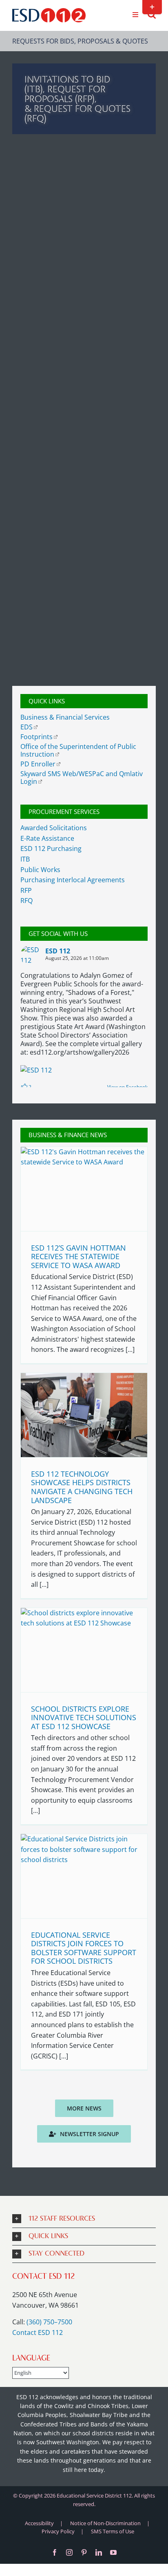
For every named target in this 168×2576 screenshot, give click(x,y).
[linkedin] (99, 2552)
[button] (84, 2219)
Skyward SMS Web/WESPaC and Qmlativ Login (82, 778)
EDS (27, 727)
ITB (25, 859)
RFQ (27, 901)
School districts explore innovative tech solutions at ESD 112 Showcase (84, 1718)
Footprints (36, 737)
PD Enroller (38, 764)
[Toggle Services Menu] (135, 15)
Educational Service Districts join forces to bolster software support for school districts (84, 1948)
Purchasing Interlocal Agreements (73, 880)
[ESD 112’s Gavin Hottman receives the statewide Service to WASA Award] (84, 1189)
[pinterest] (84, 2552)
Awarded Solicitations (54, 828)
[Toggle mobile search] (152, 14)
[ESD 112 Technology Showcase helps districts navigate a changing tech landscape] (84, 1415)
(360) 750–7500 (49, 2322)
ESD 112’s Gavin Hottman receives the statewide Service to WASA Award (78, 1256)
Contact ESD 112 (38, 2332)
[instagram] (69, 2552)
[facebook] (55, 2552)
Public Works (40, 870)
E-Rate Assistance (47, 838)
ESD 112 (58, 951)
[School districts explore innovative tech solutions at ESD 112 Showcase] (84, 1650)
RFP (26, 890)
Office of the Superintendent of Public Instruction (78, 750)
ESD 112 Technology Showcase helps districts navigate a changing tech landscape (82, 1487)
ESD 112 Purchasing (51, 849)
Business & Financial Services (65, 717)
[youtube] (113, 2552)
